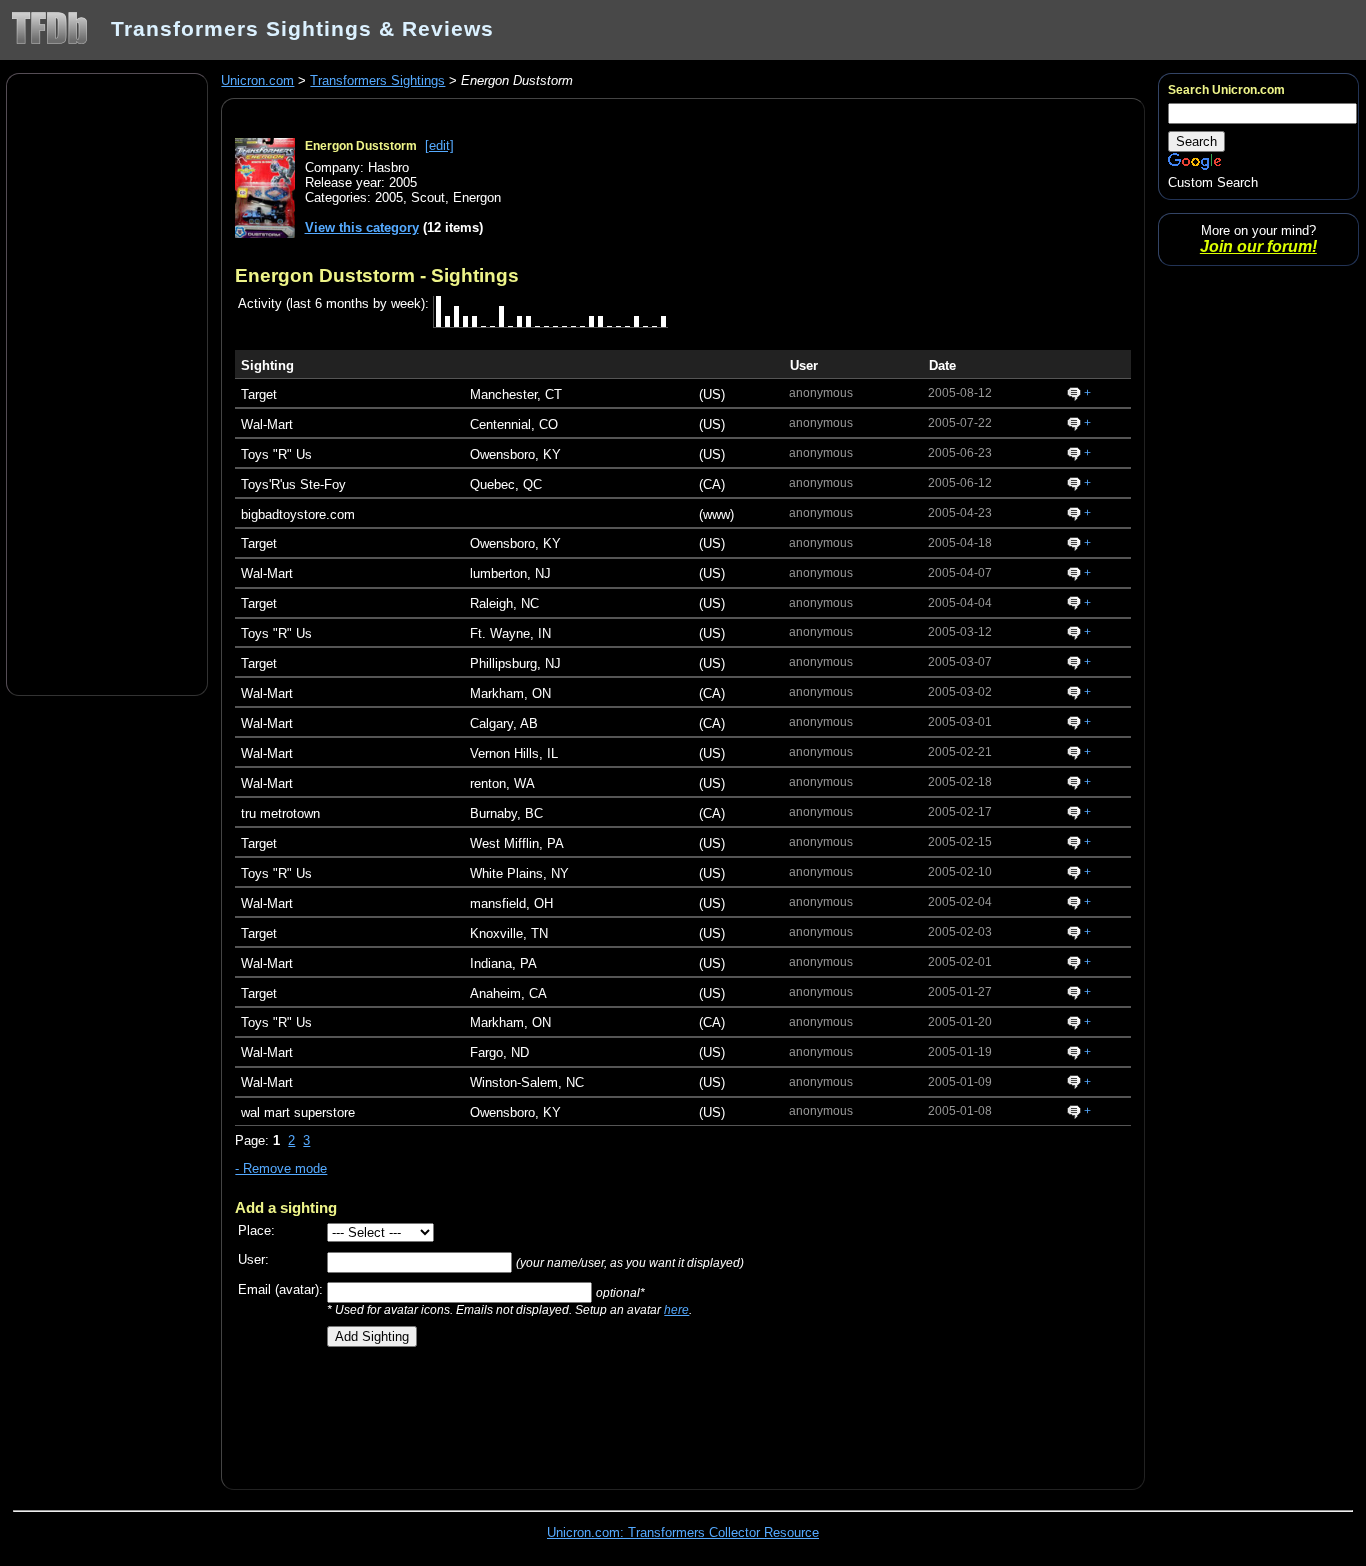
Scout (428, 197)
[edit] (439, 145)
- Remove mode (281, 1168)
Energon (477, 197)
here (676, 1309)
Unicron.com (257, 80)
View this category (362, 227)
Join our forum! (1258, 246)
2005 (389, 197)
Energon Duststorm (361, 146)
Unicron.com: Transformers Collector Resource (683, 1532)
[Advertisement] (107, 383)
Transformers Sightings (377, 80)
